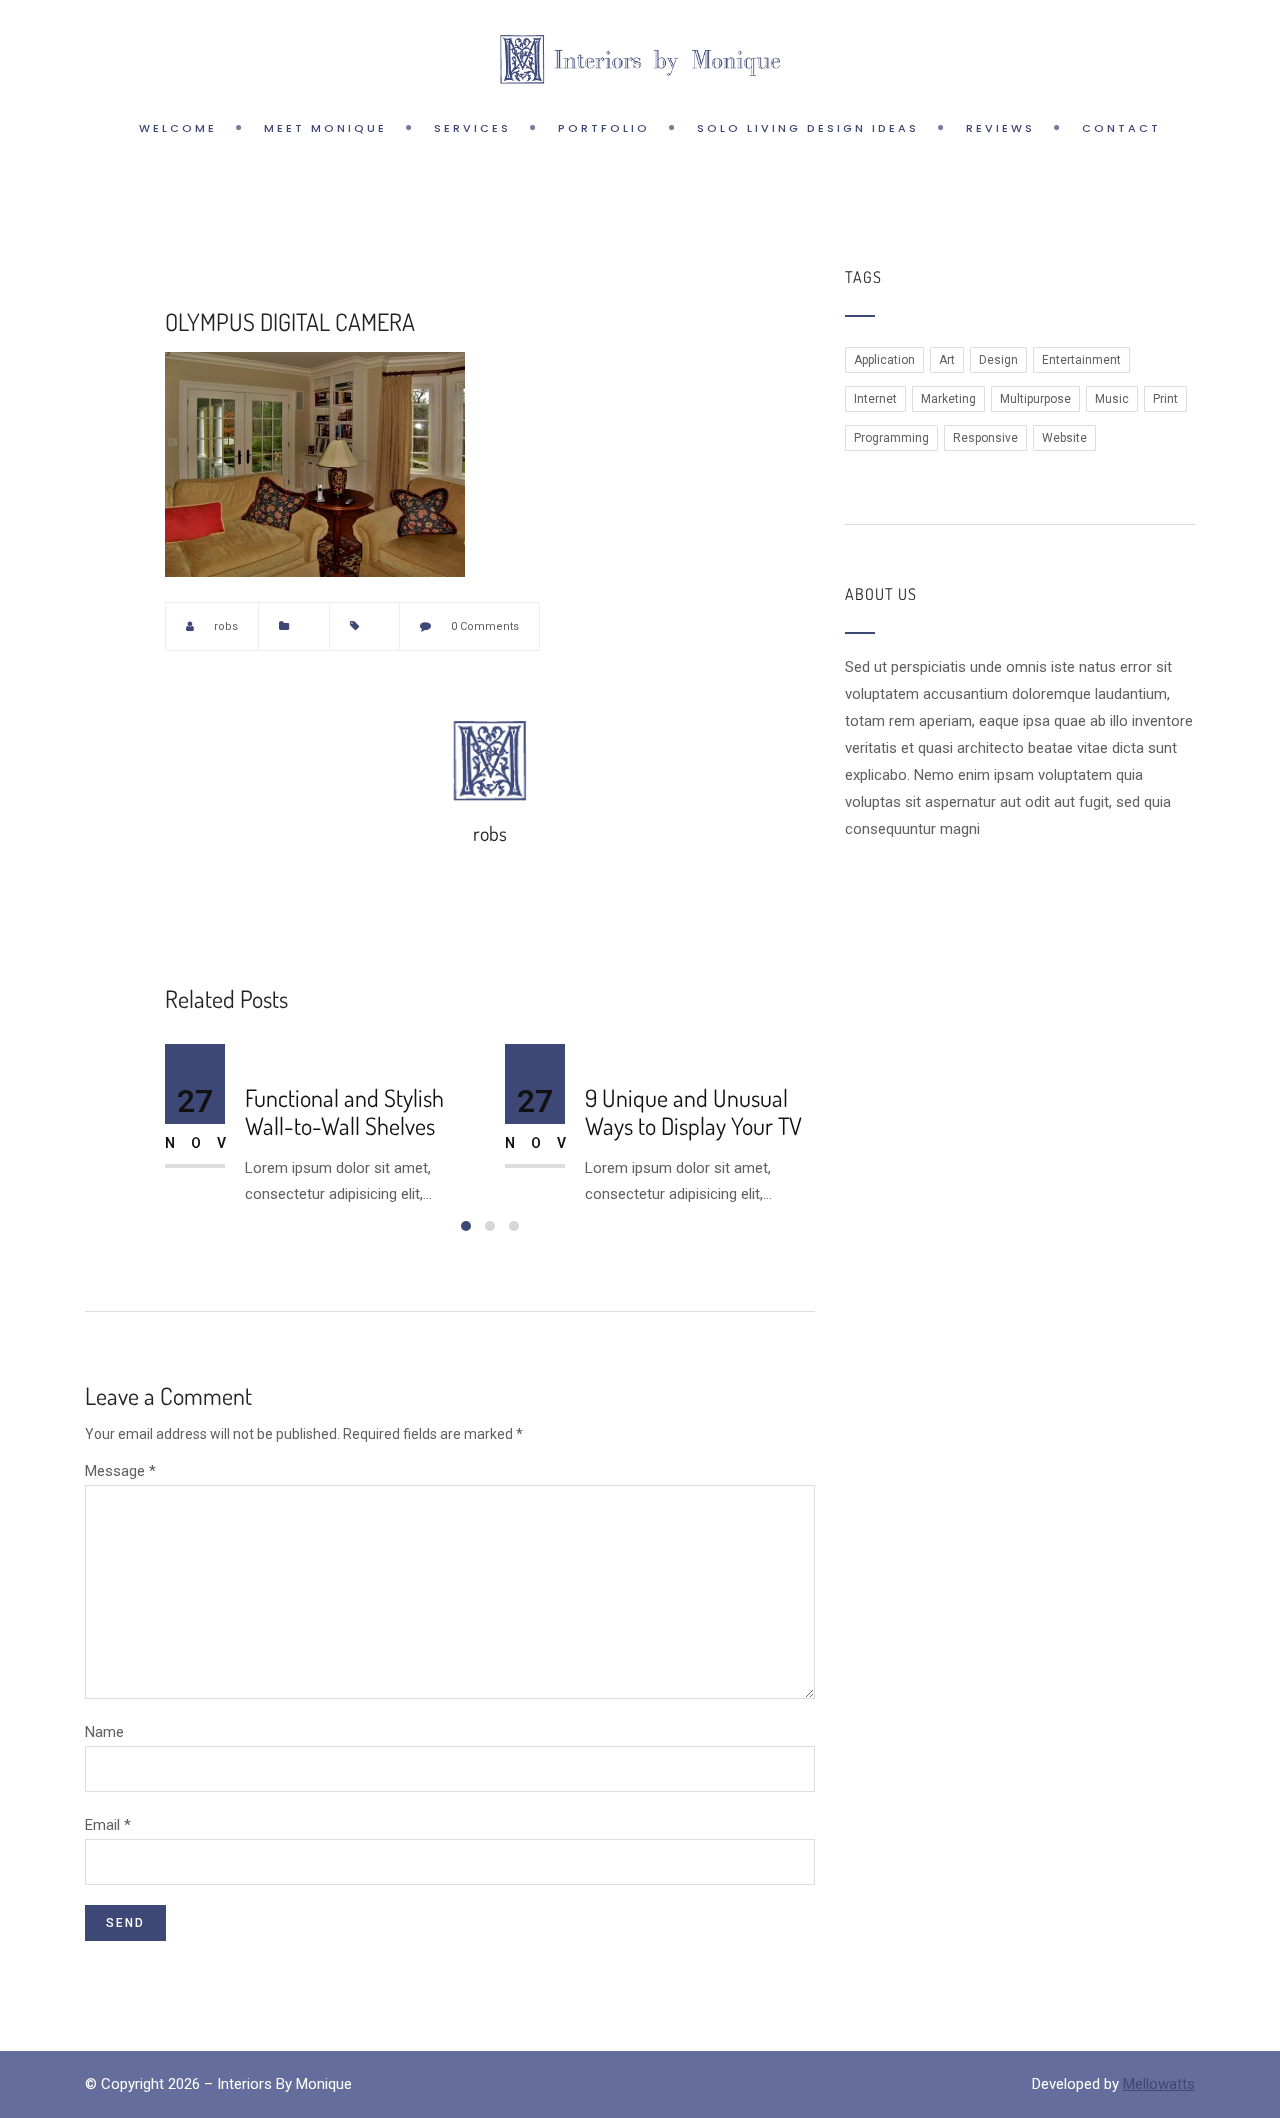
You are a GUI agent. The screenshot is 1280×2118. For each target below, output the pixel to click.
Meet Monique (325, 128)
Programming (891, 438)
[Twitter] (693, 626)
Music (1112, 399)
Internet (875, 399)
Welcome (178, 128)
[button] (466, 1226)
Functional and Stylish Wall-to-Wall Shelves (344, 1113)
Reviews (1000, 128)
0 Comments (485, 626)
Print (1165, 399)
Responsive (985, 438)
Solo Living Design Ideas (808, 128)
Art (947, 360)
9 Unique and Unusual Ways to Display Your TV (693, 1113)
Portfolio (604, 128)
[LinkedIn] (795, 626)
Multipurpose (1035, 399)
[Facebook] (727, 626)
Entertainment (1081, 360)
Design (998, 360)
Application (884, 360)
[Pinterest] (761, 626)
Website (1064, 438)
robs (226, 626)
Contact (1121, 128)
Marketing (948, 399)
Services (472, 128)
